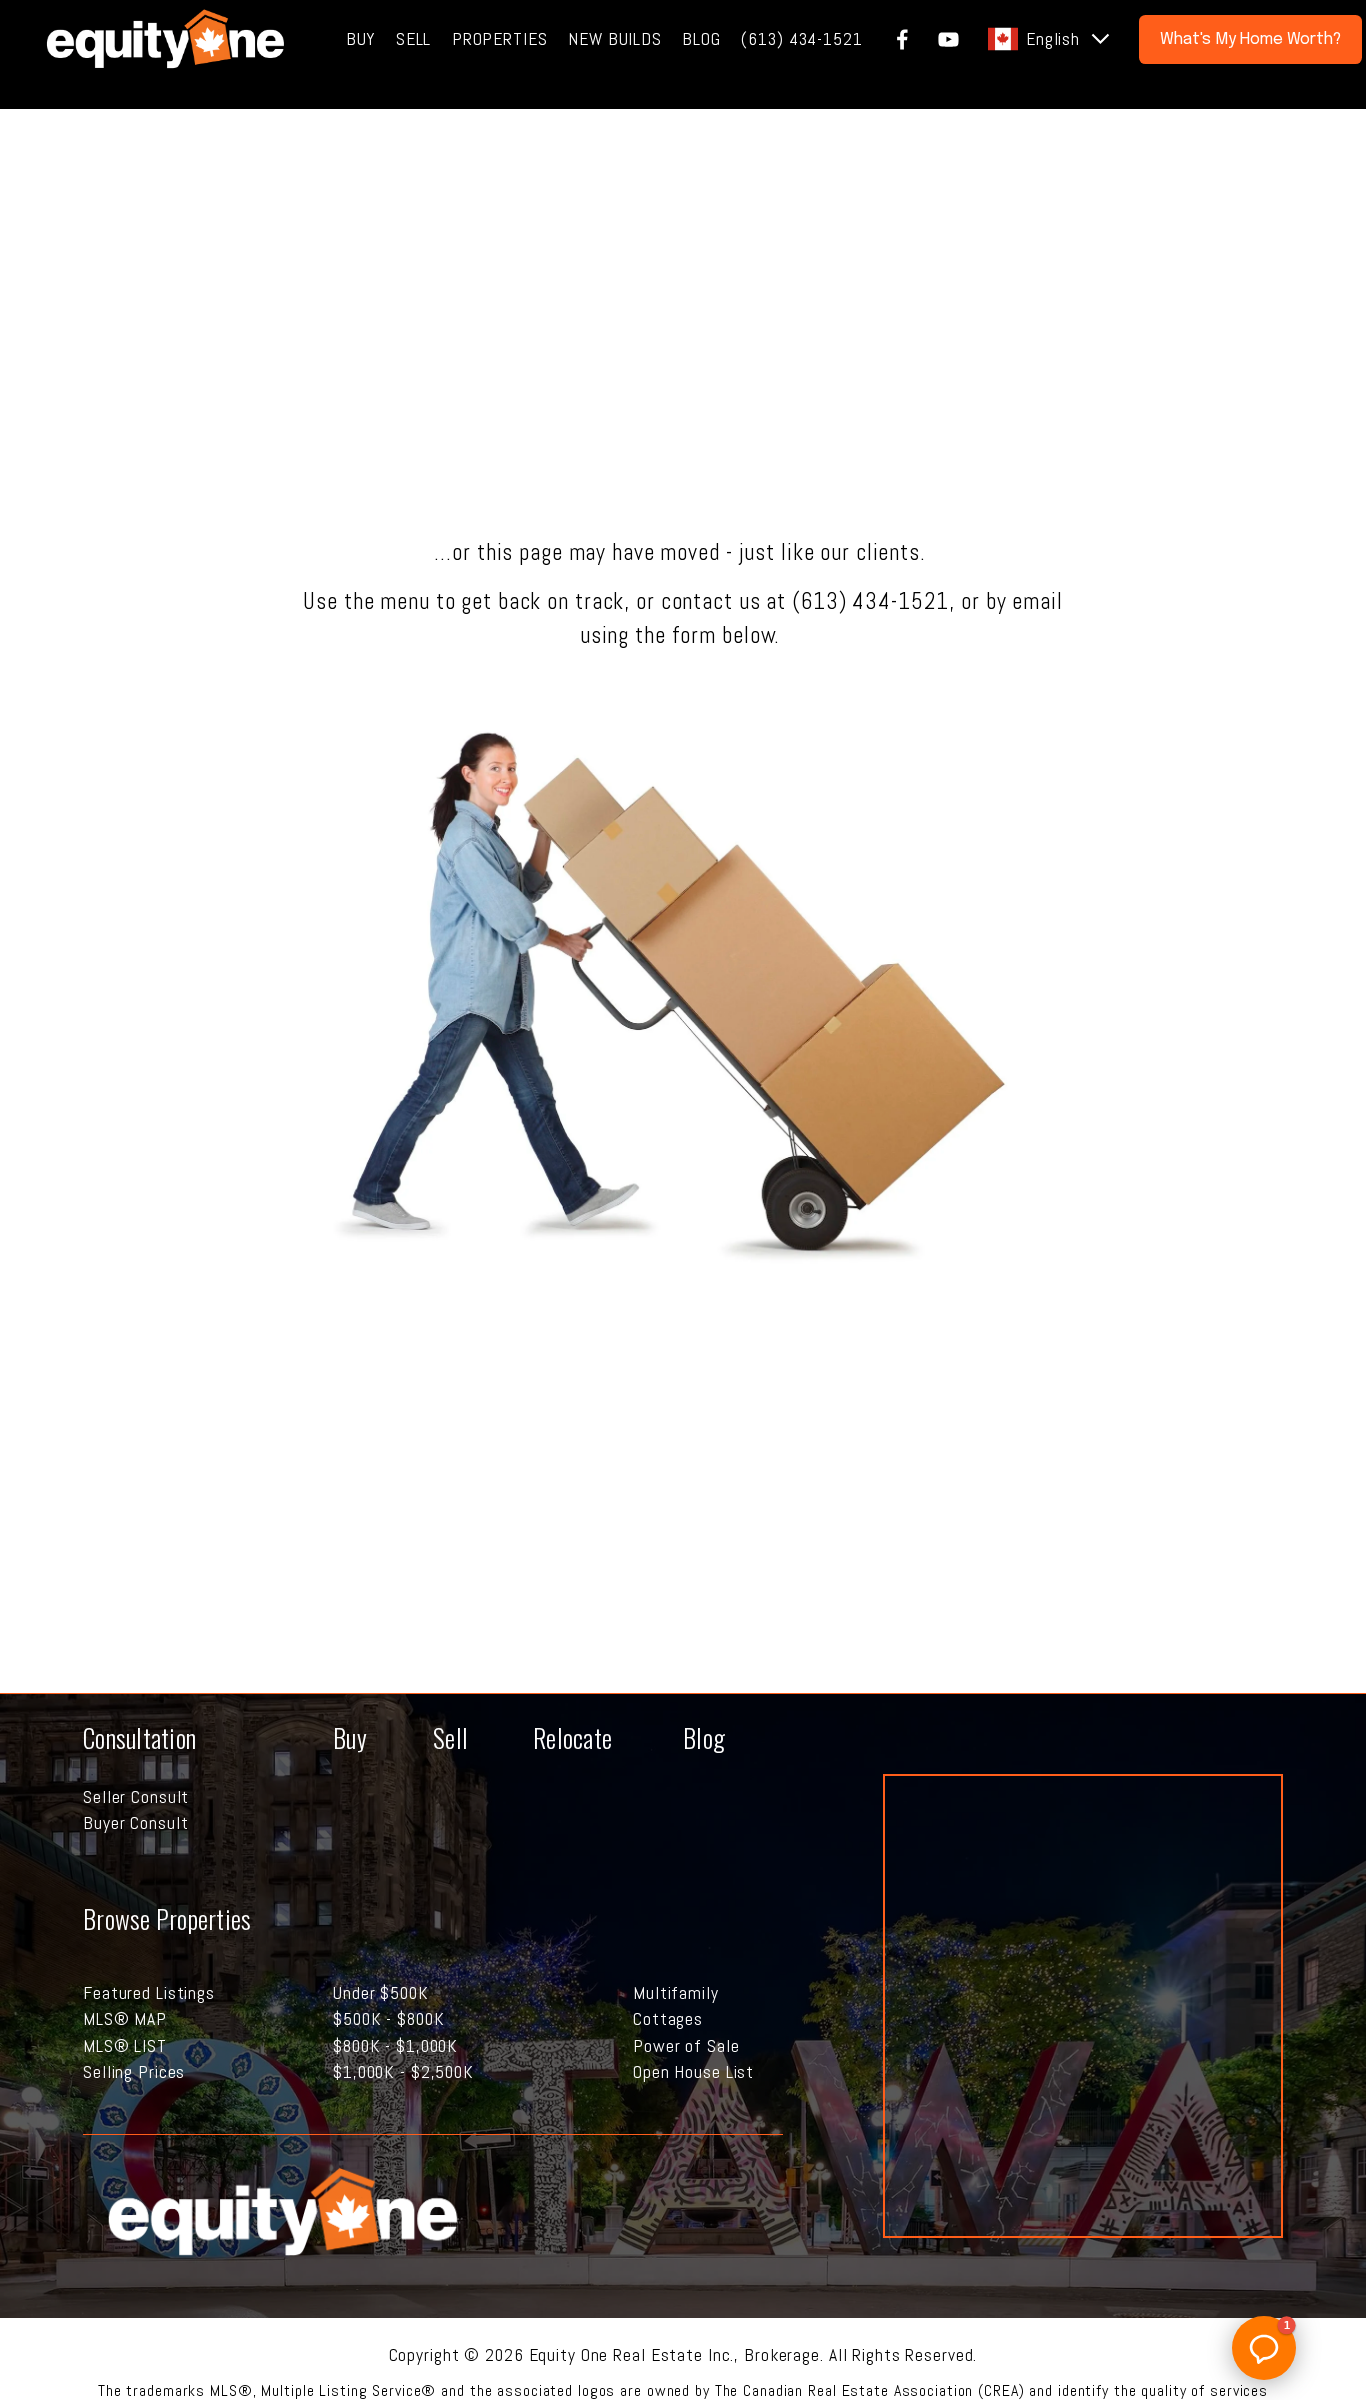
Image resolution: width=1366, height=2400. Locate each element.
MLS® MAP (125, 2019)
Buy (350, 1737)
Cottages (668, 2019)
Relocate (572, 1737)
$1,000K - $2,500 (398, 2072)
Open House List (693, 2072)
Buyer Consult (135, 1823)
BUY (361, 39)
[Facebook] (902, 39)
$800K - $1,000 (390, 2046)
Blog (704, 1737)
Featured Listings (149, 1993)
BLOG (701, 39)
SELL (414, 39)
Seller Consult (136, 1797)
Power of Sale (686, 2046)
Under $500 (375, 1993)
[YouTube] (948, 39)
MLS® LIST (125, 2046)
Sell (450, 1737)
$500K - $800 (383, 2019)
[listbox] (1050, 39)
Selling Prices (134, 2072)
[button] (1264, 2348)
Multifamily (676, 1993)
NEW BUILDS (615, 39)
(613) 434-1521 (801, 39)
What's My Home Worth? (1250, 39)
